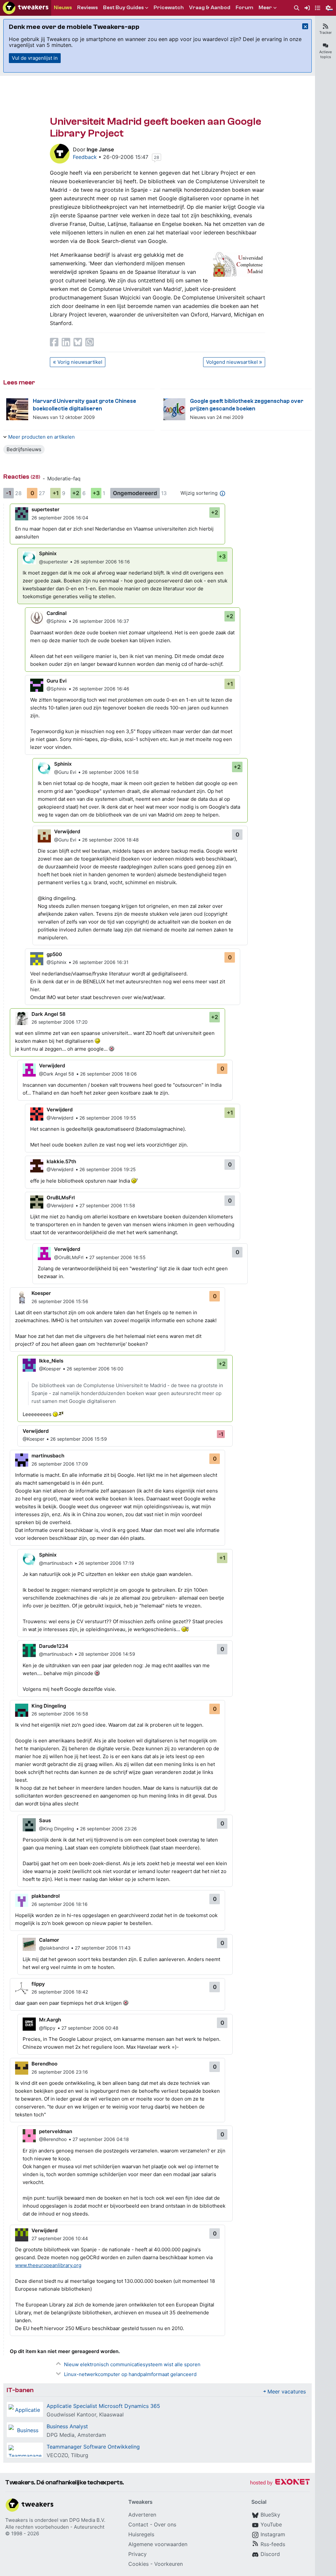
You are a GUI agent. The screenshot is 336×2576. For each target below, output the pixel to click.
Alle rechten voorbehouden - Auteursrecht (55, 2527)
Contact (138, 2524)
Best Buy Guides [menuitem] (123, 8)
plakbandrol (46, 1896)
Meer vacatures (287, 2391)
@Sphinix (57, 621)
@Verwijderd (60, 1118)
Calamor (49, 1940)
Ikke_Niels (51, 1361)
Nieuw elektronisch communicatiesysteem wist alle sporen (132, 2364)
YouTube (271, 2524)
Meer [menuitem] (265, 8)
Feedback (85, 157)
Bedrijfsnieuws (24, 449)
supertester (45, 509)
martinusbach (48, 1456)
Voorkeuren (168, 2564)
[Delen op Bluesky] (78, 342)
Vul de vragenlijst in (35, 58)
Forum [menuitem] (244, 8)
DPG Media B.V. (87, 2520)
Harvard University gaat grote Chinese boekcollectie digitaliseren (84, 405)
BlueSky (270, 2515)
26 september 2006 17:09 (60, 1464)
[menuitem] (297, 8)
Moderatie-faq (64, 479)
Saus (45, 1820)
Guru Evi (57, 681)
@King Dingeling (57, 1829)
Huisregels (141, 2534)
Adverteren (142, 2515)
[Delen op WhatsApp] (90, 342)
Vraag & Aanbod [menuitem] (210, 8)
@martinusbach (56, 1563)
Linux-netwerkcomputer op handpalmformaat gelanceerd (130, 2374)
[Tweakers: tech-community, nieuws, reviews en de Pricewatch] (26, 8)
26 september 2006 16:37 (101, 621)
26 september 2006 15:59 (79, 1439)
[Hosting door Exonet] (280, 2483)
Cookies (138, 2564)
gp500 (54, 954)
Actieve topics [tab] (325, 54)
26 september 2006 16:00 (95, 1369)
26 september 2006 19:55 (108, 1118)
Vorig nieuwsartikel (80, 362)
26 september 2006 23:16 (60, 2072)
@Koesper (50, 1369)
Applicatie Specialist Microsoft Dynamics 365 (103, 2406)
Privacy (137, 2554)
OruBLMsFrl (61, 1198)
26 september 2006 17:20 (60, 1022)
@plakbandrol (54, 1948)
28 (157, 157)
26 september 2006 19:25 (108, 1169)
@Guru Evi (65, 772)
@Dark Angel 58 (57, 1074)
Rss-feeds (273, 2544)
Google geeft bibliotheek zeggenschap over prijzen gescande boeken (247, 405)
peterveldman (56, 2131)
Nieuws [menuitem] (63, 8)
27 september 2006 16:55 (117, 1257)
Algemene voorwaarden (158, 2544)
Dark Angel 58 (49, 1014)
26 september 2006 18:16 (60, 1904)
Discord (270, 2554)
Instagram (273, 2534)
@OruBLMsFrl (69, 1257)
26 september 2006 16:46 (101, 689)
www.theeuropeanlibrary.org (48, 2265)
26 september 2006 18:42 (60, 1992)
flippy (38, 1984)
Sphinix (48, 553)
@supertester (53, 562)
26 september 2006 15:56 (60, 1301)
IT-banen (20, 2390)
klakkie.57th (61, 1161)
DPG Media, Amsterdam (76, 2435)
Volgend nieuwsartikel (232, 362)
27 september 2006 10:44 (60, 2238)
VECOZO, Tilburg (67, 2455)
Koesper (41, 1293)
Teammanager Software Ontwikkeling (93, 2447)
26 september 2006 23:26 (108, 1829)
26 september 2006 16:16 (102, 562)
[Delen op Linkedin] (66, 342)
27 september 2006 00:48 (90, 2028)
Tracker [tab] (325, 33)
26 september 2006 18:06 (108, 1074)
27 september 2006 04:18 (101, 2139)
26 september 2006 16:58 (110, 772)
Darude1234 (54, 1646)
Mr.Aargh (50, 2020)
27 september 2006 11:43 (103, 1948)
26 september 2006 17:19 (106, 1563)
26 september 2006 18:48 (110, 840)
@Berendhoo (53, 2139)
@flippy (47, 2028)
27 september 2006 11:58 (107, 1205)
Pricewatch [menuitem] (169, 8)
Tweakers (17, 2520)
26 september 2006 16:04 (60, 518)
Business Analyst (67, 2426)
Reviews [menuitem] (87, 8)
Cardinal (57, 613)
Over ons (165, 2524)
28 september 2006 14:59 (107, 1654)
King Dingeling (49, 1706)
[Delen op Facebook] (54, 342)
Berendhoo (44, 2064)
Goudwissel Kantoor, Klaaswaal (85, 2414)
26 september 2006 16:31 (101, 962)
